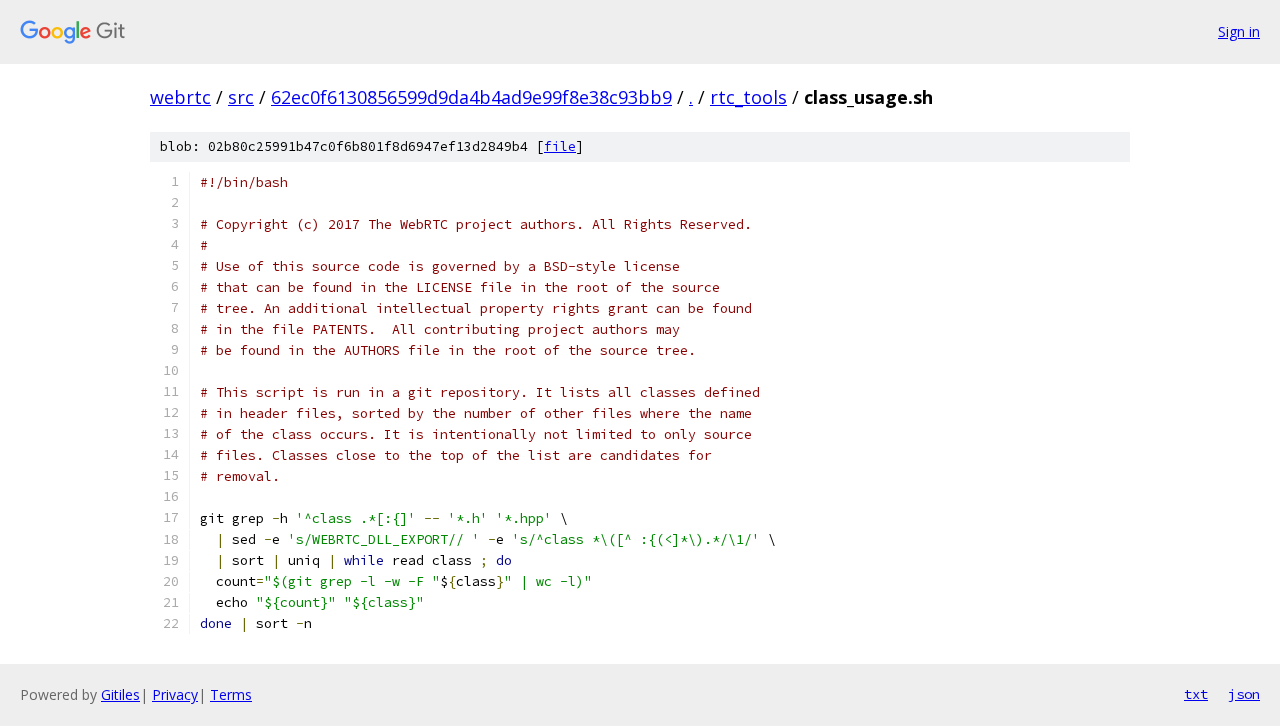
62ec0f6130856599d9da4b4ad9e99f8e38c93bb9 (471, 97)
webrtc (180, 97)
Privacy (175, 694)
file (560, 146)
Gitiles (120, 694)
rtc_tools (748, 97)
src (241, 97)
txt (1196, 694)
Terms (231, 694)
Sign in (1239, 31)
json (1244, 694)
